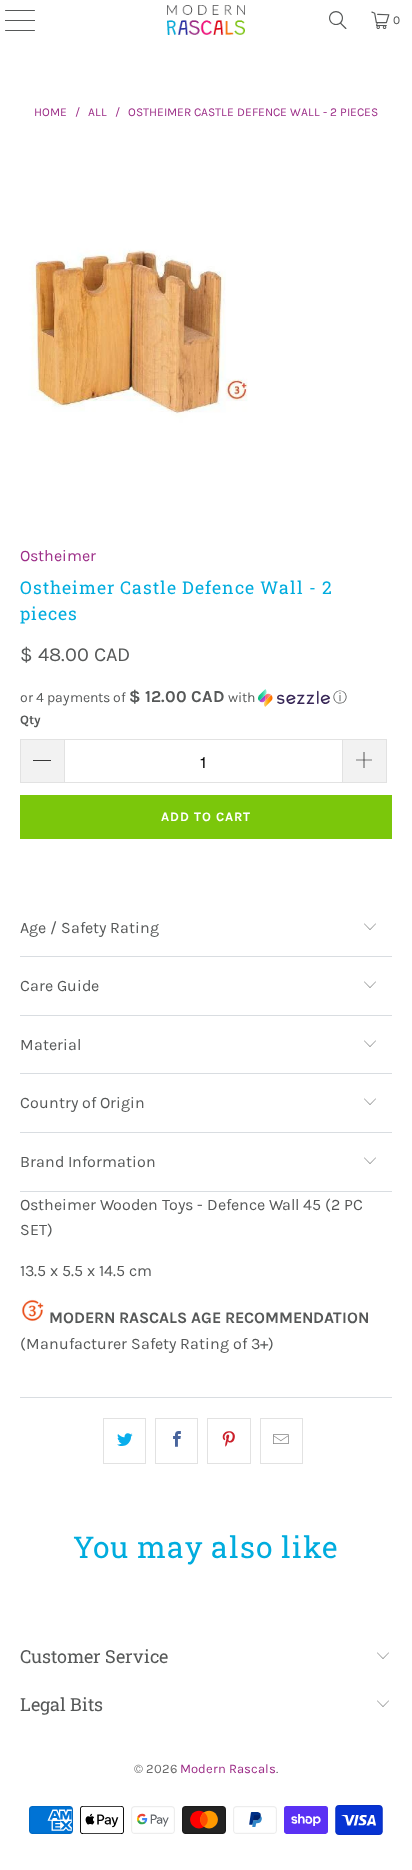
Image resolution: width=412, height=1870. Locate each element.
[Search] (338, 20)
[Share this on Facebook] (176, 1441)
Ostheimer (58, 555)
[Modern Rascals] (206, 20)
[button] (205, 697)
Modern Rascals (228, 1768)
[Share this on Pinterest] (228, 1441)
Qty (30, 719)
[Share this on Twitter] (124, 1441)
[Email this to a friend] (281, 1441)
